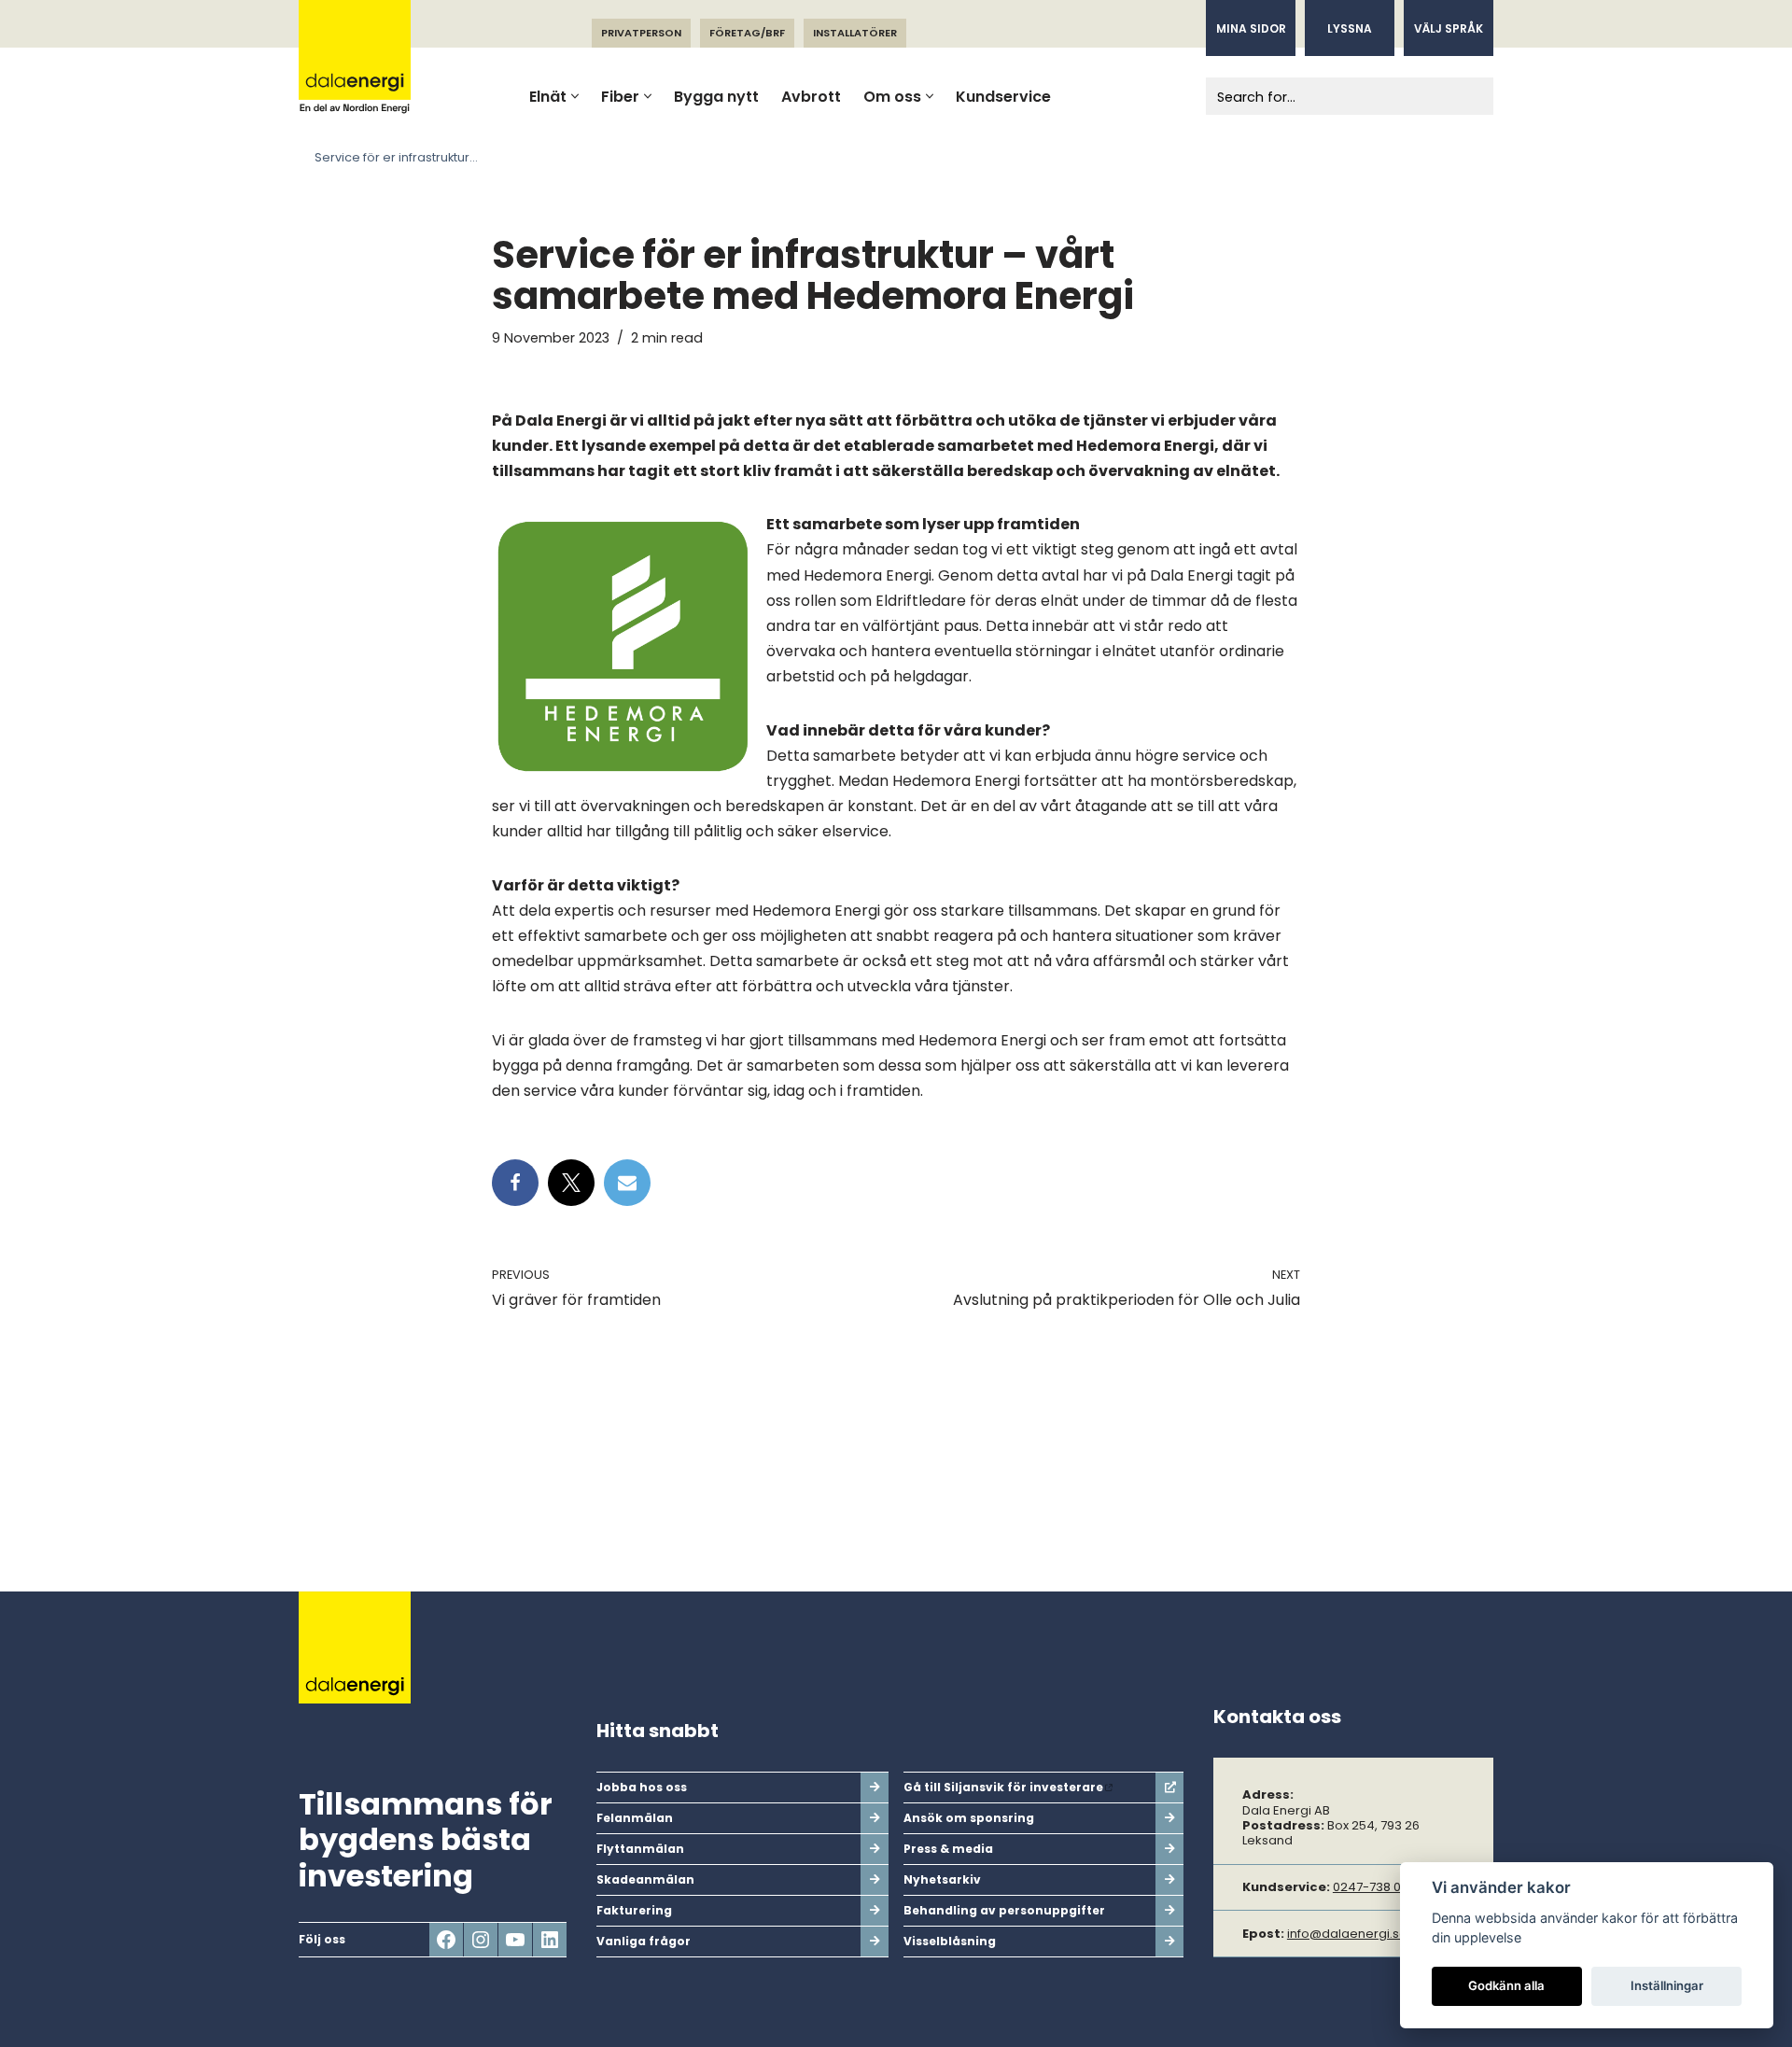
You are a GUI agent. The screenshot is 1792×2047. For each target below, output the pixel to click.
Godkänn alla (1506, 1985)
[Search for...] (1329, 96)
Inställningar (1667, 1985)
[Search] (1472, 96)
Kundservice (1003, 97)
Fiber (620, 97)
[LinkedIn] (550, 1940)
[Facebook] (515, 1183)
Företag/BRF (747, 33)
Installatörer (855, 33)
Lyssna (1350, 28)
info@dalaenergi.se (1347, 1934)
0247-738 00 (1371, 1887)
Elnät (548, 97)
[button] (575, 96)
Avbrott (811, 97)
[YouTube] (515, 1940)
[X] (571, 1183)
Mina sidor (1251, 28)
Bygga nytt (716, 97)
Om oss (892, 97)
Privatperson (641, 33)
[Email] (627, 1183)
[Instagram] (481, 1940)
